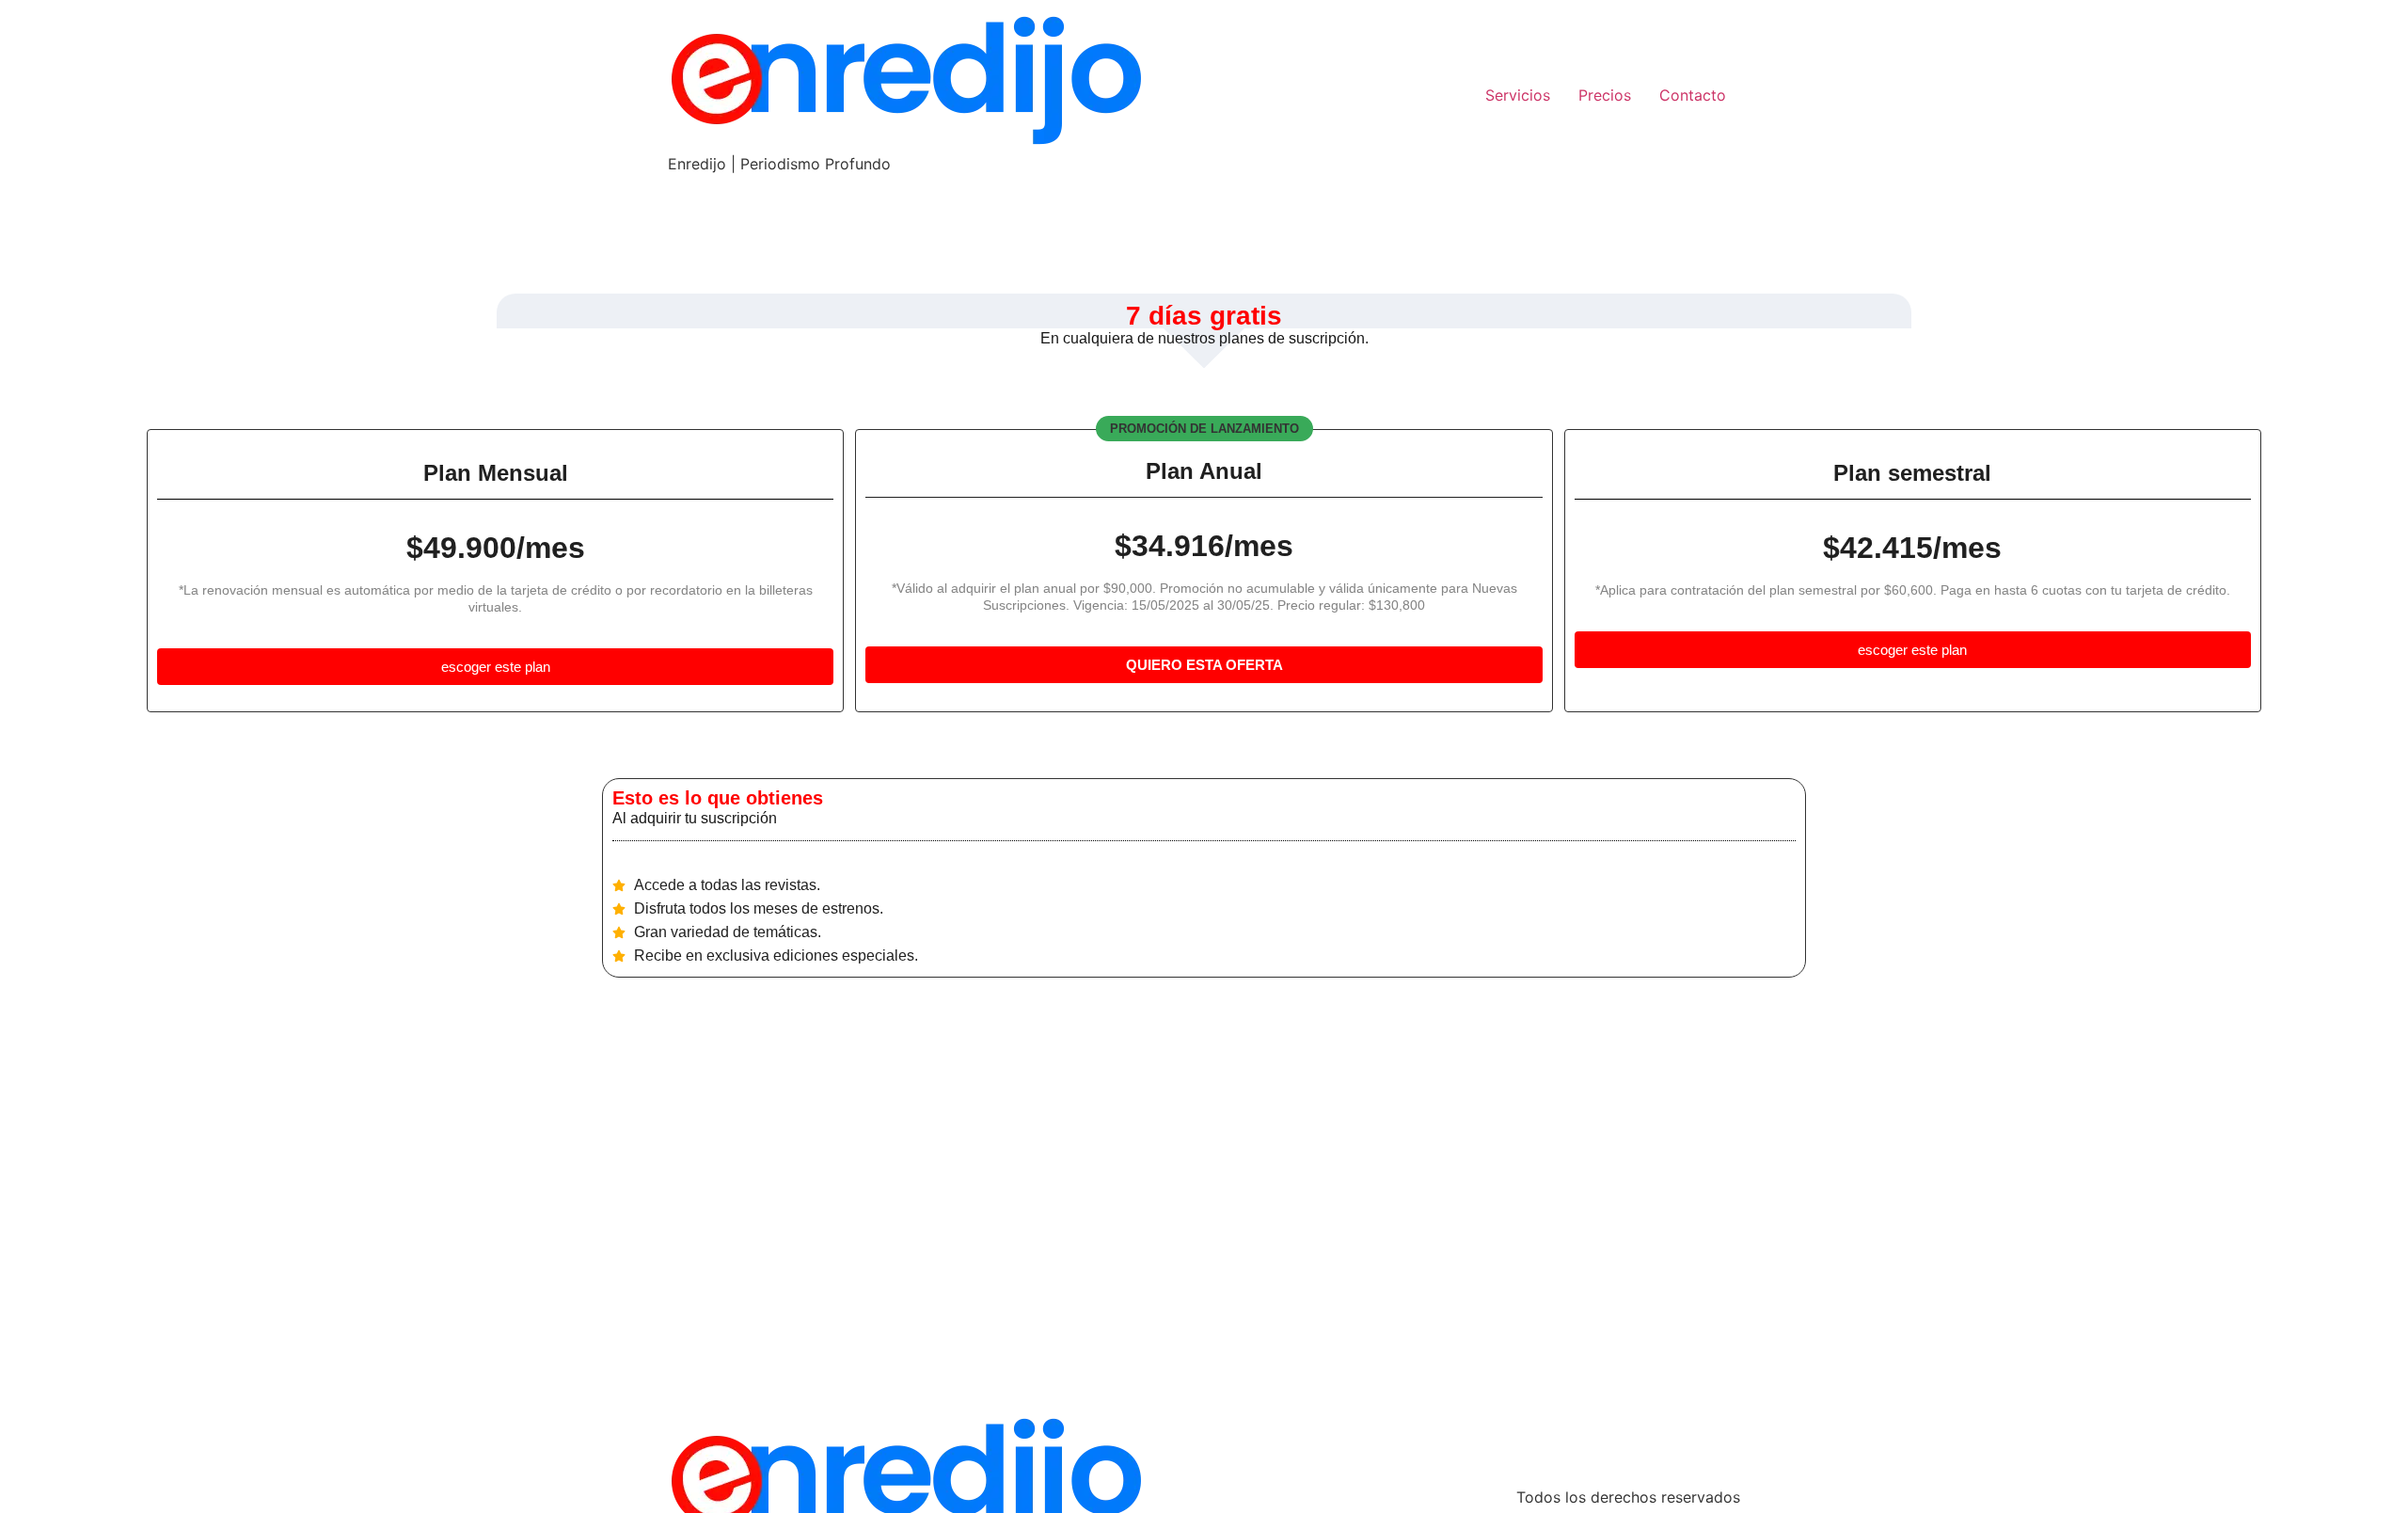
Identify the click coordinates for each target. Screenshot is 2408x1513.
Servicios (1518, 95)
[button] (1204, 429)
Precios (1605, 95)
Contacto (1693, 95)
